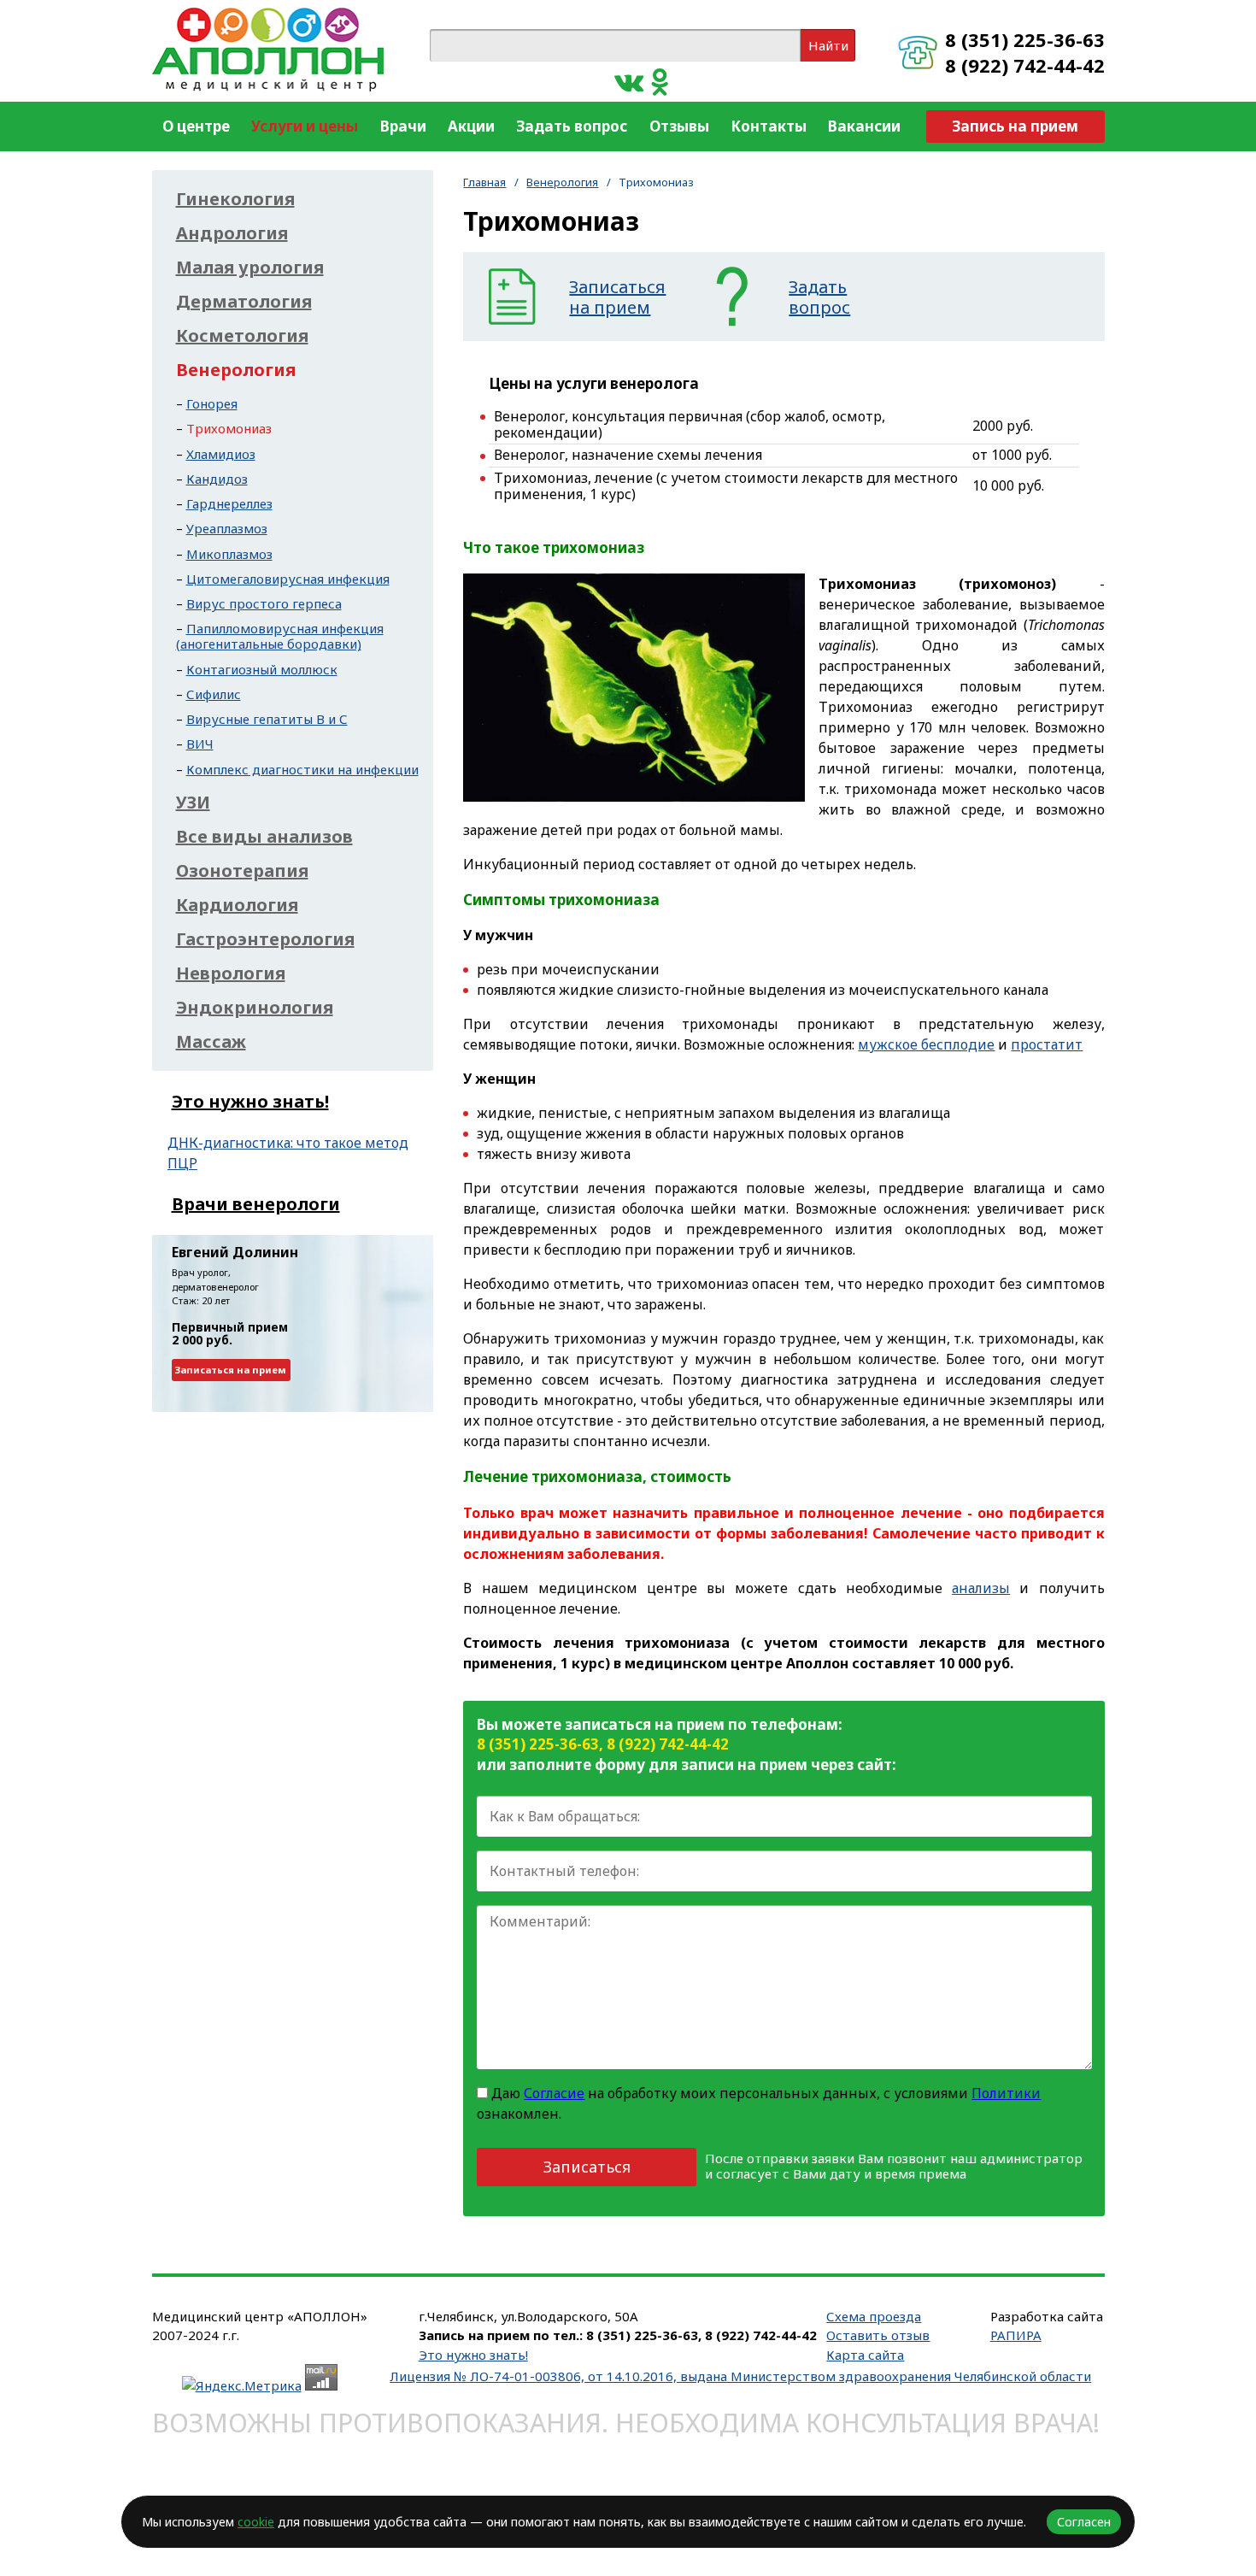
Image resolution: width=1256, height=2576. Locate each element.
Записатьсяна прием (617, 297)
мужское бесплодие (926, 1044)
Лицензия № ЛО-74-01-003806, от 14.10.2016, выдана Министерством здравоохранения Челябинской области (740, 2376)
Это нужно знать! (250, 1101)
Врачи (403, 126)
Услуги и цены (305, 126)
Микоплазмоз (229, 554)
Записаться (587, 2167)
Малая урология (250, 268)
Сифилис (214, 694)
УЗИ (193, 803)
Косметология (242, 336)
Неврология (231, 973)
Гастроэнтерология (265, 939)
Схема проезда (874, 2316)
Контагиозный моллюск (262, 669)
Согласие (554, 2093)
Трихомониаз (229, 428)
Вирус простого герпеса (264, 603)
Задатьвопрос (819, 297)
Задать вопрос (572, 126)
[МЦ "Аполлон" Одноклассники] (660, 81)
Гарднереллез (229, 503)
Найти (828, 45)
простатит (1047, 1044)
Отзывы (679, 126)
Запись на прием (1015, 126)
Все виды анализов (264, 837)
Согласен (1084, 2522)
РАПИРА (1016, 2335)
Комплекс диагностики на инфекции (302, 769)
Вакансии (864, 126)
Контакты (769, 126)
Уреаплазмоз (227, 528)
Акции (471, 126)
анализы (981, 1588)
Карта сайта (865, 2355)
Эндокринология (255, 1008)
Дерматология (244, 302)
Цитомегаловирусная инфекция (288, 579)
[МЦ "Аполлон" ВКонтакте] (629, 81)
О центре (196, 126)
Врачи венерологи (256, 1204)
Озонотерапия (242, 871)
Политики (1006, 2093)
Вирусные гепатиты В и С (267, 719)
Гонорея (212, 403)
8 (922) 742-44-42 (1025, 65)
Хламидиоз (221, 454)
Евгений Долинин (235, 1252)
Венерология (562, 182)
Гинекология (235, 199)
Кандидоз (217, 479)
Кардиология (237, 905)
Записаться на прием (231, 1370)
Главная (484, 182)
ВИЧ (200, 744)
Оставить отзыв (878, 2335)
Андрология (232, 233)
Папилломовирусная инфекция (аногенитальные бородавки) (280, 636)
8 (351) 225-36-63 (1025, 39)
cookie (256, 2522)
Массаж (211, 1042)
